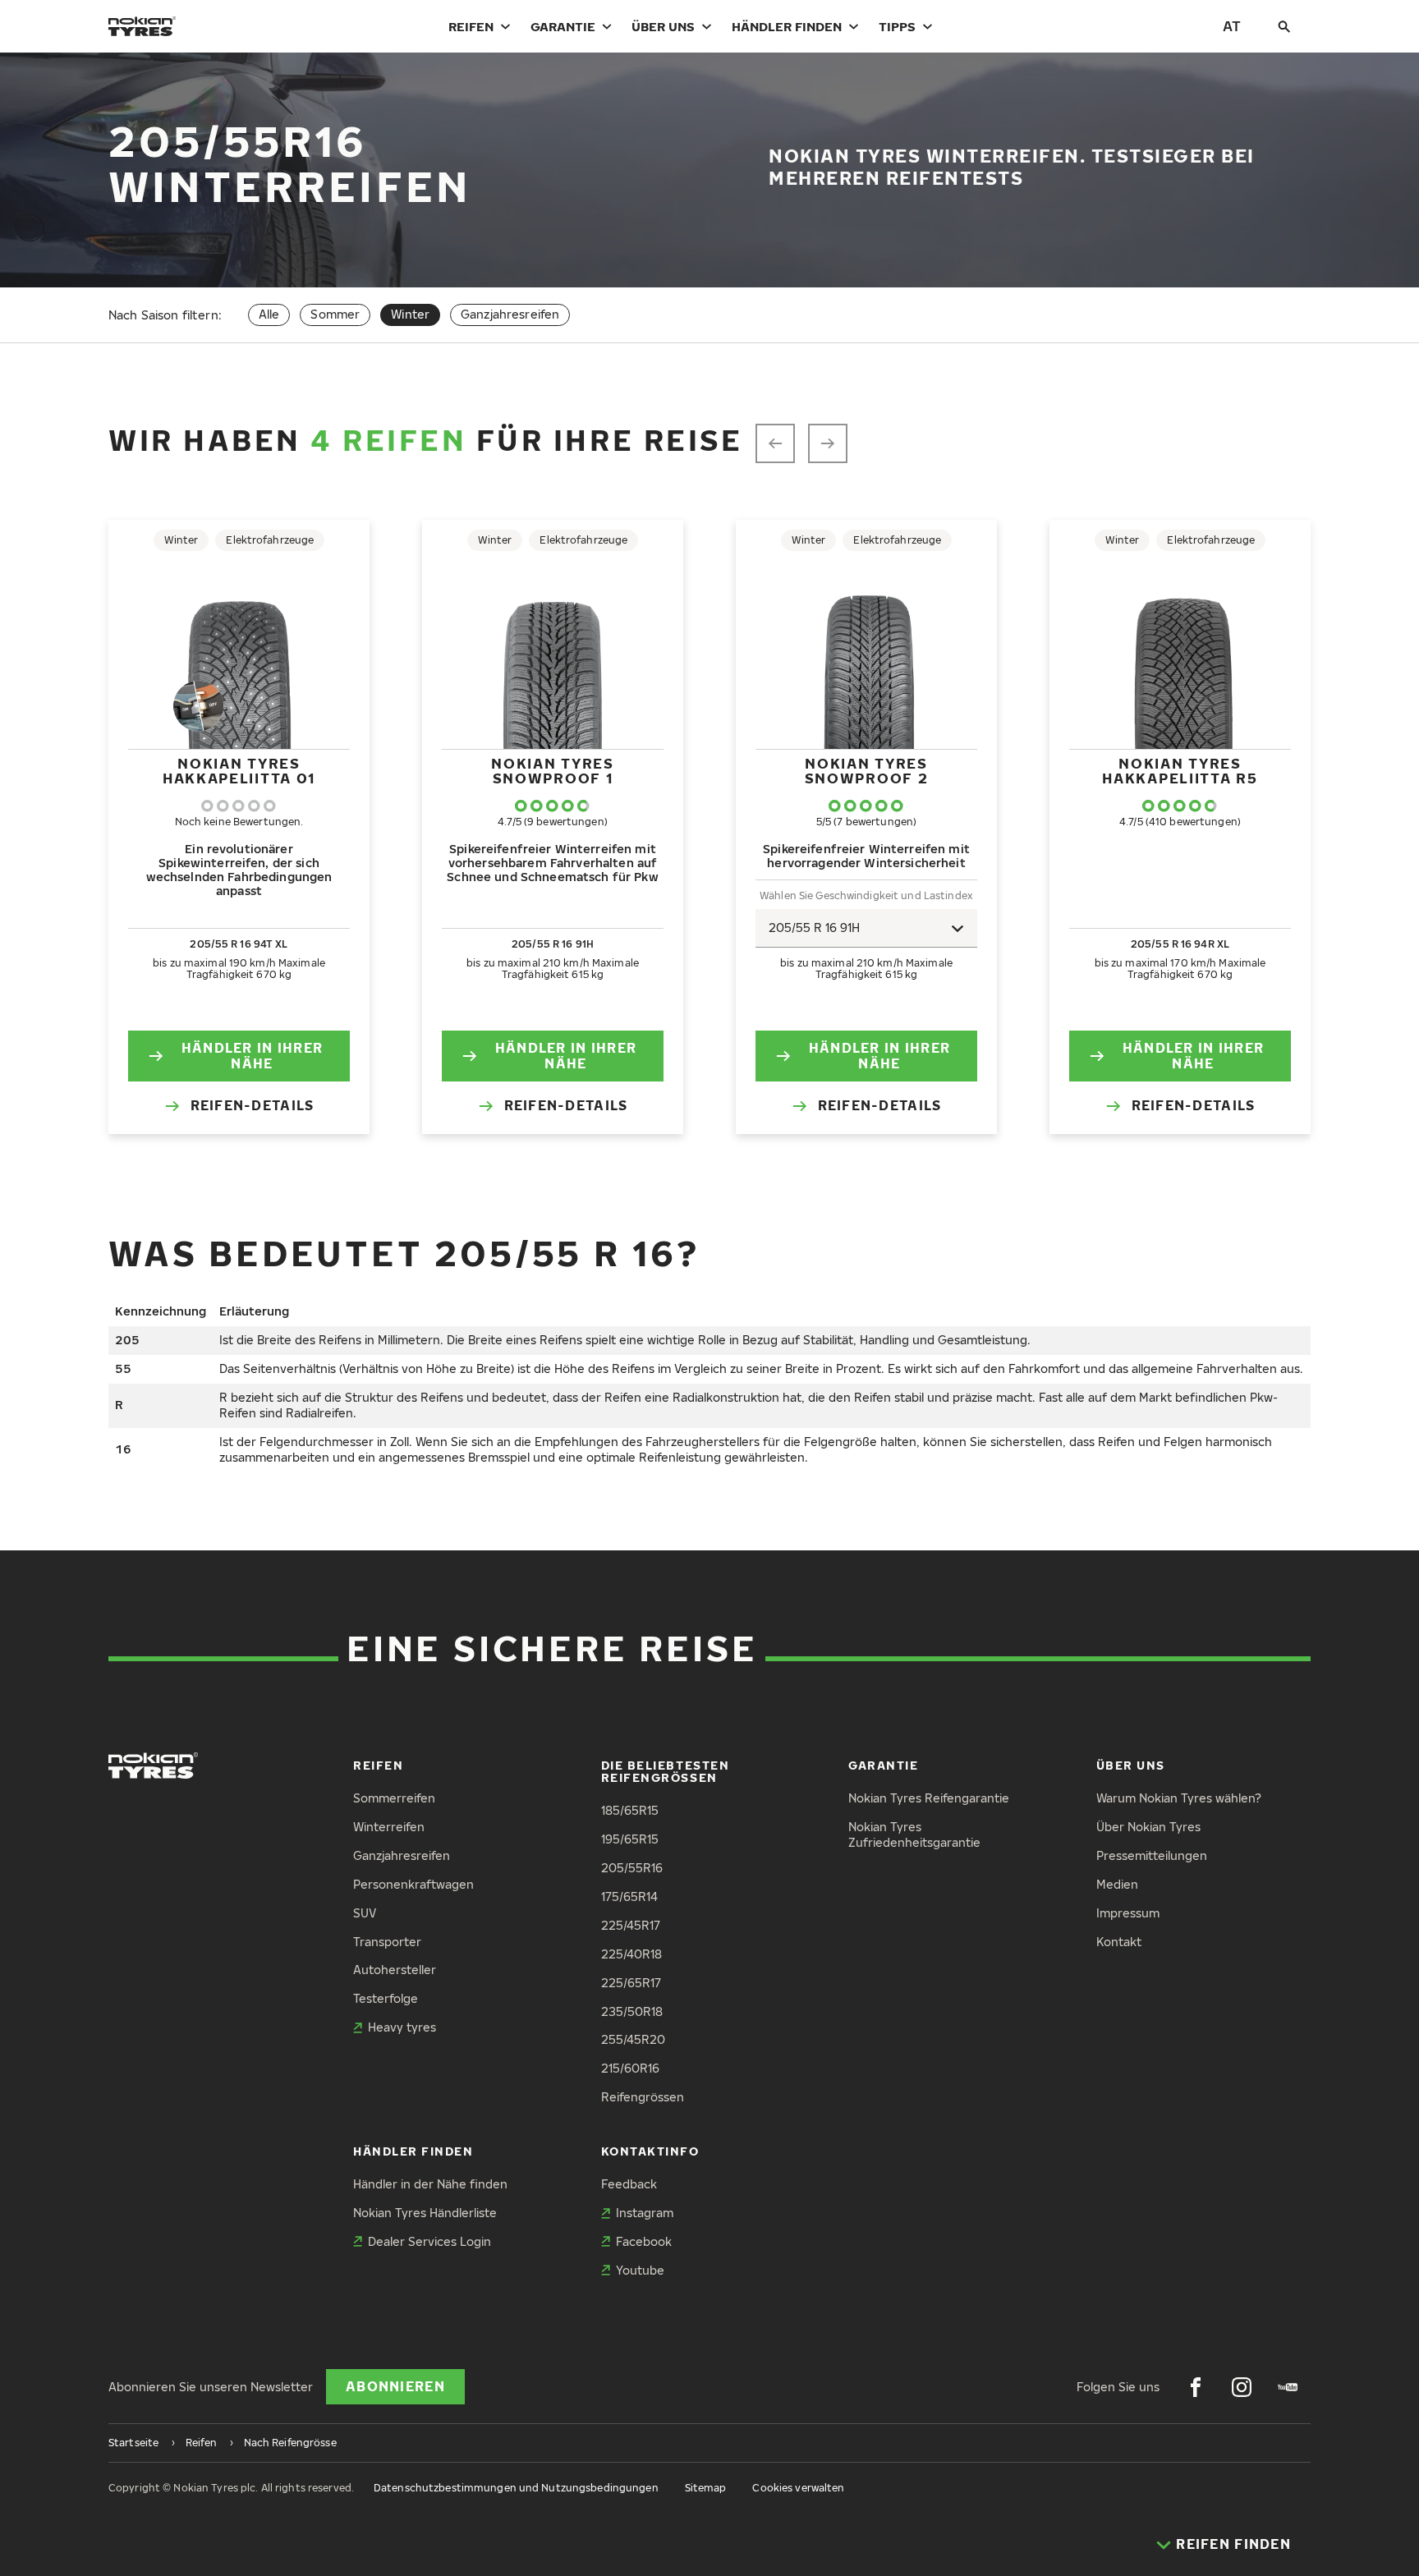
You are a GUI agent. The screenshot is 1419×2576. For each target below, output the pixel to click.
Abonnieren (395, 2386)
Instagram (645, 2213)
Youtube (640, 2270)
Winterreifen (389, 1827)
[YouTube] (1288, 2387)
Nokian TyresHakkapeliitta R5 (1180, 771)
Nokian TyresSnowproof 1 (552, 771)
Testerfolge (386, 1998)
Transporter (387, 1942)
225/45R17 (631, 1925)
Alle (269, 314)
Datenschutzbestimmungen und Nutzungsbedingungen (516, 2488)
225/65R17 (631, 1983)
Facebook (644, 2241)
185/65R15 (630, 1810)
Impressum (1128, 1913)
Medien (1117, 1884)
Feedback (629, 2184)
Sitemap (706, 2488)
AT (1232, 26)
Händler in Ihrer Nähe (252, 1056)
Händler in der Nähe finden (430, 2184)
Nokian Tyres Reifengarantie (929, 1798)
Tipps (897, 26)
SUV (365, 1913)
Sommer (335, 314)
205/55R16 (632, 1868)
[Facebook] (1196, 2387)
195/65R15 (630, 1839)
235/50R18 (632, 2011)
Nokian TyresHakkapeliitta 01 (239, 771)
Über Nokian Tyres (1148, 1827)
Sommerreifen (394, 1798)
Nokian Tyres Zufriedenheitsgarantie (914, 1834)
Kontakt (1119, 1942)
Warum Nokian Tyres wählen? (1179, 1798)
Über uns (663, 26)
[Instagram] (1242, 2387)
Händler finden (787, 26)
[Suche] (1284, 26)
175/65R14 (629, 1896)
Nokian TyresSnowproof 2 (867, 771)
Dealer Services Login (429, 2241)
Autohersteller (395, 1970)
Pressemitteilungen (1152, 1855)
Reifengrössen (643, 2097)
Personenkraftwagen (413, 1884)
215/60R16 (630, 2068)
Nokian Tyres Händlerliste (425, 2213)
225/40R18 (631, 1954)
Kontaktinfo (650, 2151)
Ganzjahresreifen (510, 314)
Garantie (563, 26)
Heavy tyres (402, 2027)
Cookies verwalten (798, 2488)
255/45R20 (633, 2039)
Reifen (471, 26)
